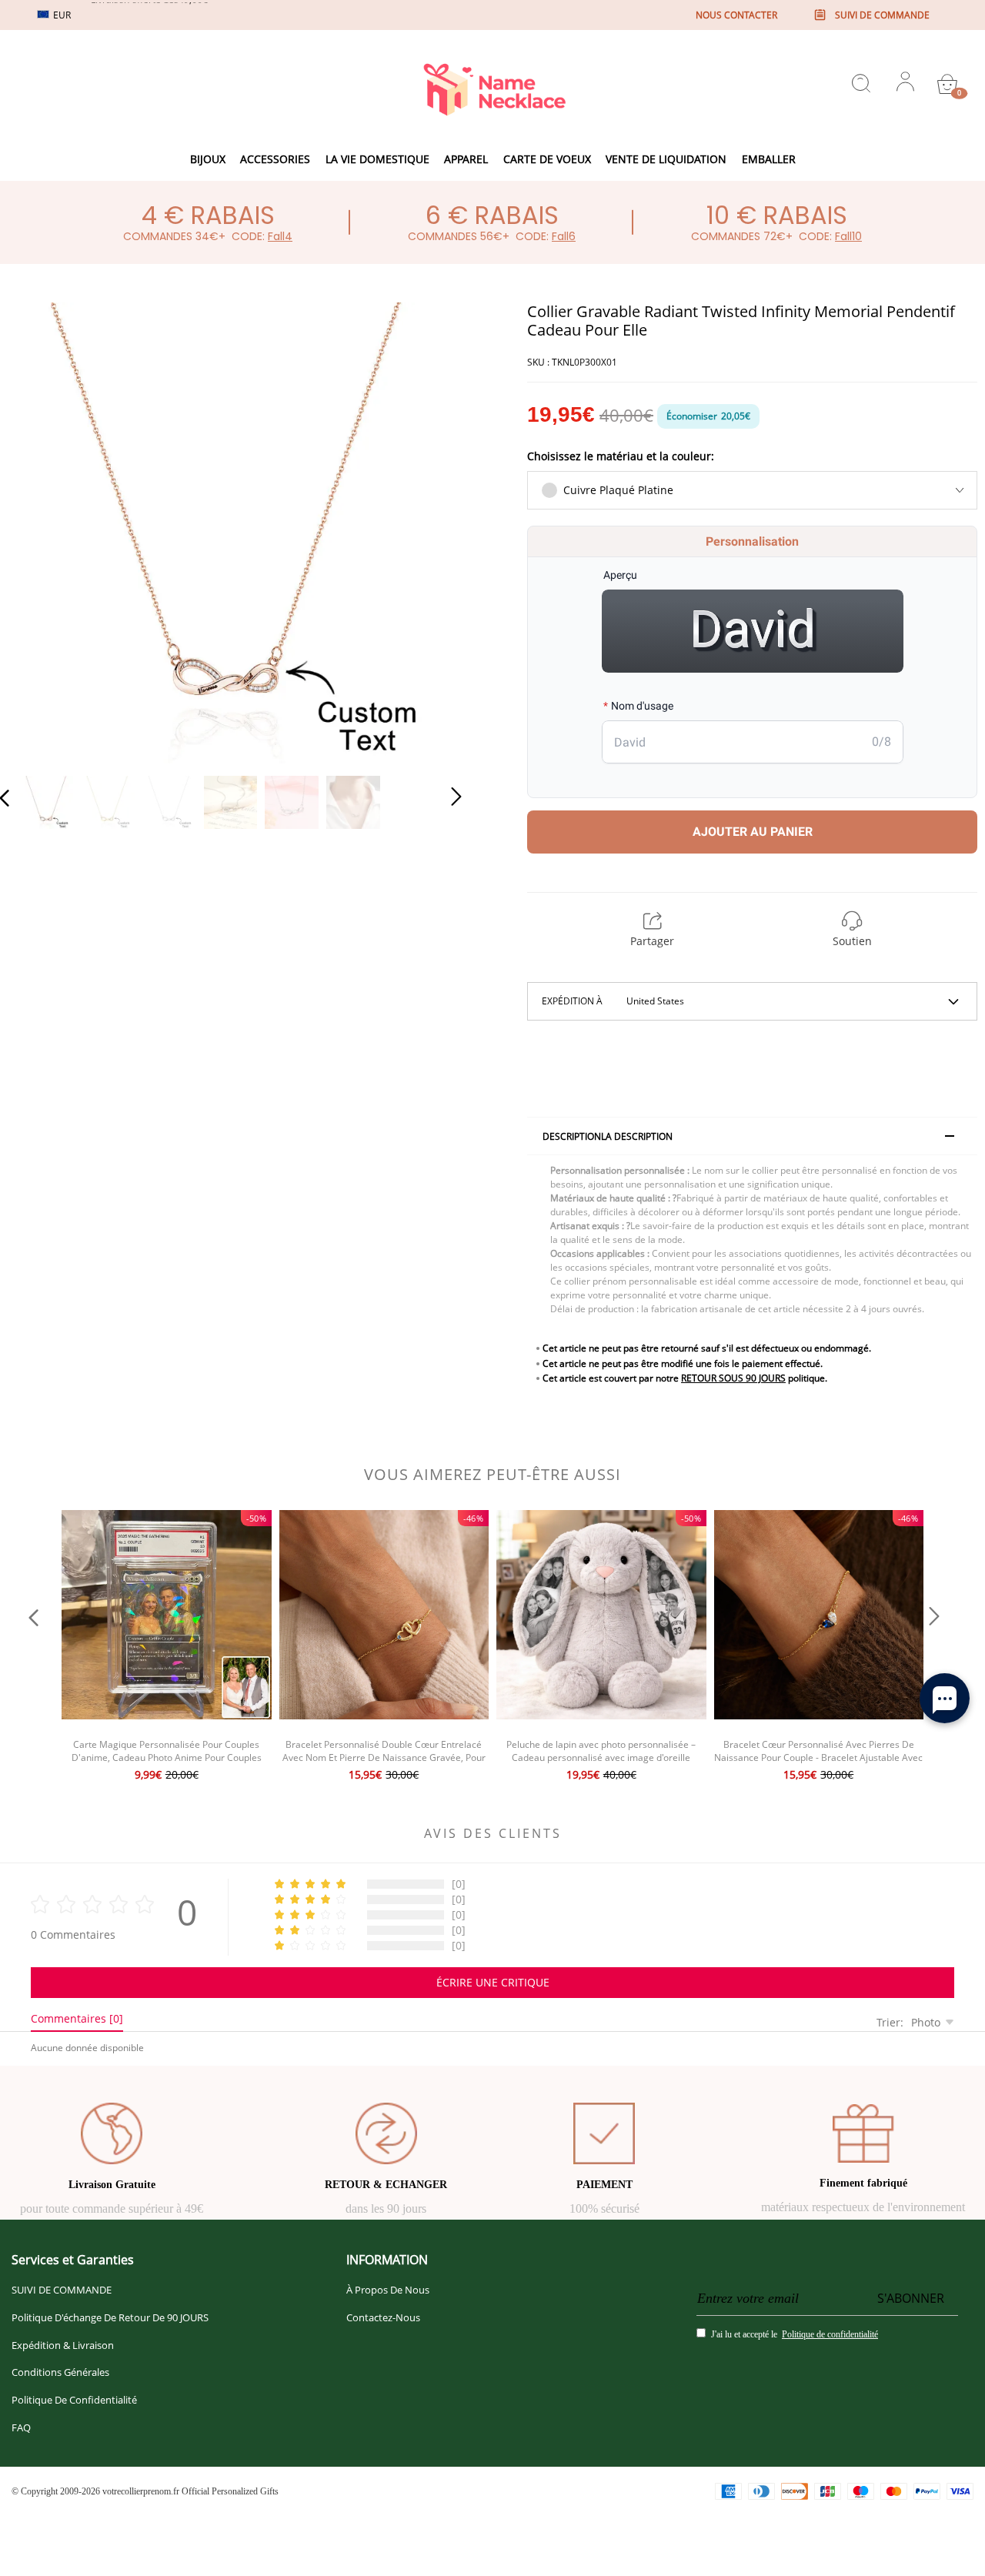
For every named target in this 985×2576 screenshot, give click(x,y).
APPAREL (466, 159)
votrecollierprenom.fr (141, 2491)
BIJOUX (208, 159)
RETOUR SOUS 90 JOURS (733, 1378)
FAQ (21, 2427)
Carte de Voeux (547, 159)
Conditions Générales (60, 2372)
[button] (35, 530)
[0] (947, 84)
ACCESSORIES (275, 159)
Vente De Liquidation (666, 159)
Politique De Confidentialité (74, 2400)
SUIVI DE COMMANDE (62, 2290)
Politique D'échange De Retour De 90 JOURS (110, 2317)
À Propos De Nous (388, 2290)
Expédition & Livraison (63, 2345)
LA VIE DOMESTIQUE (377, 159)
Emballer (769, 159)
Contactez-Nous (383, 2317)
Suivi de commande (882, 15)
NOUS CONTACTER (736, 15)
